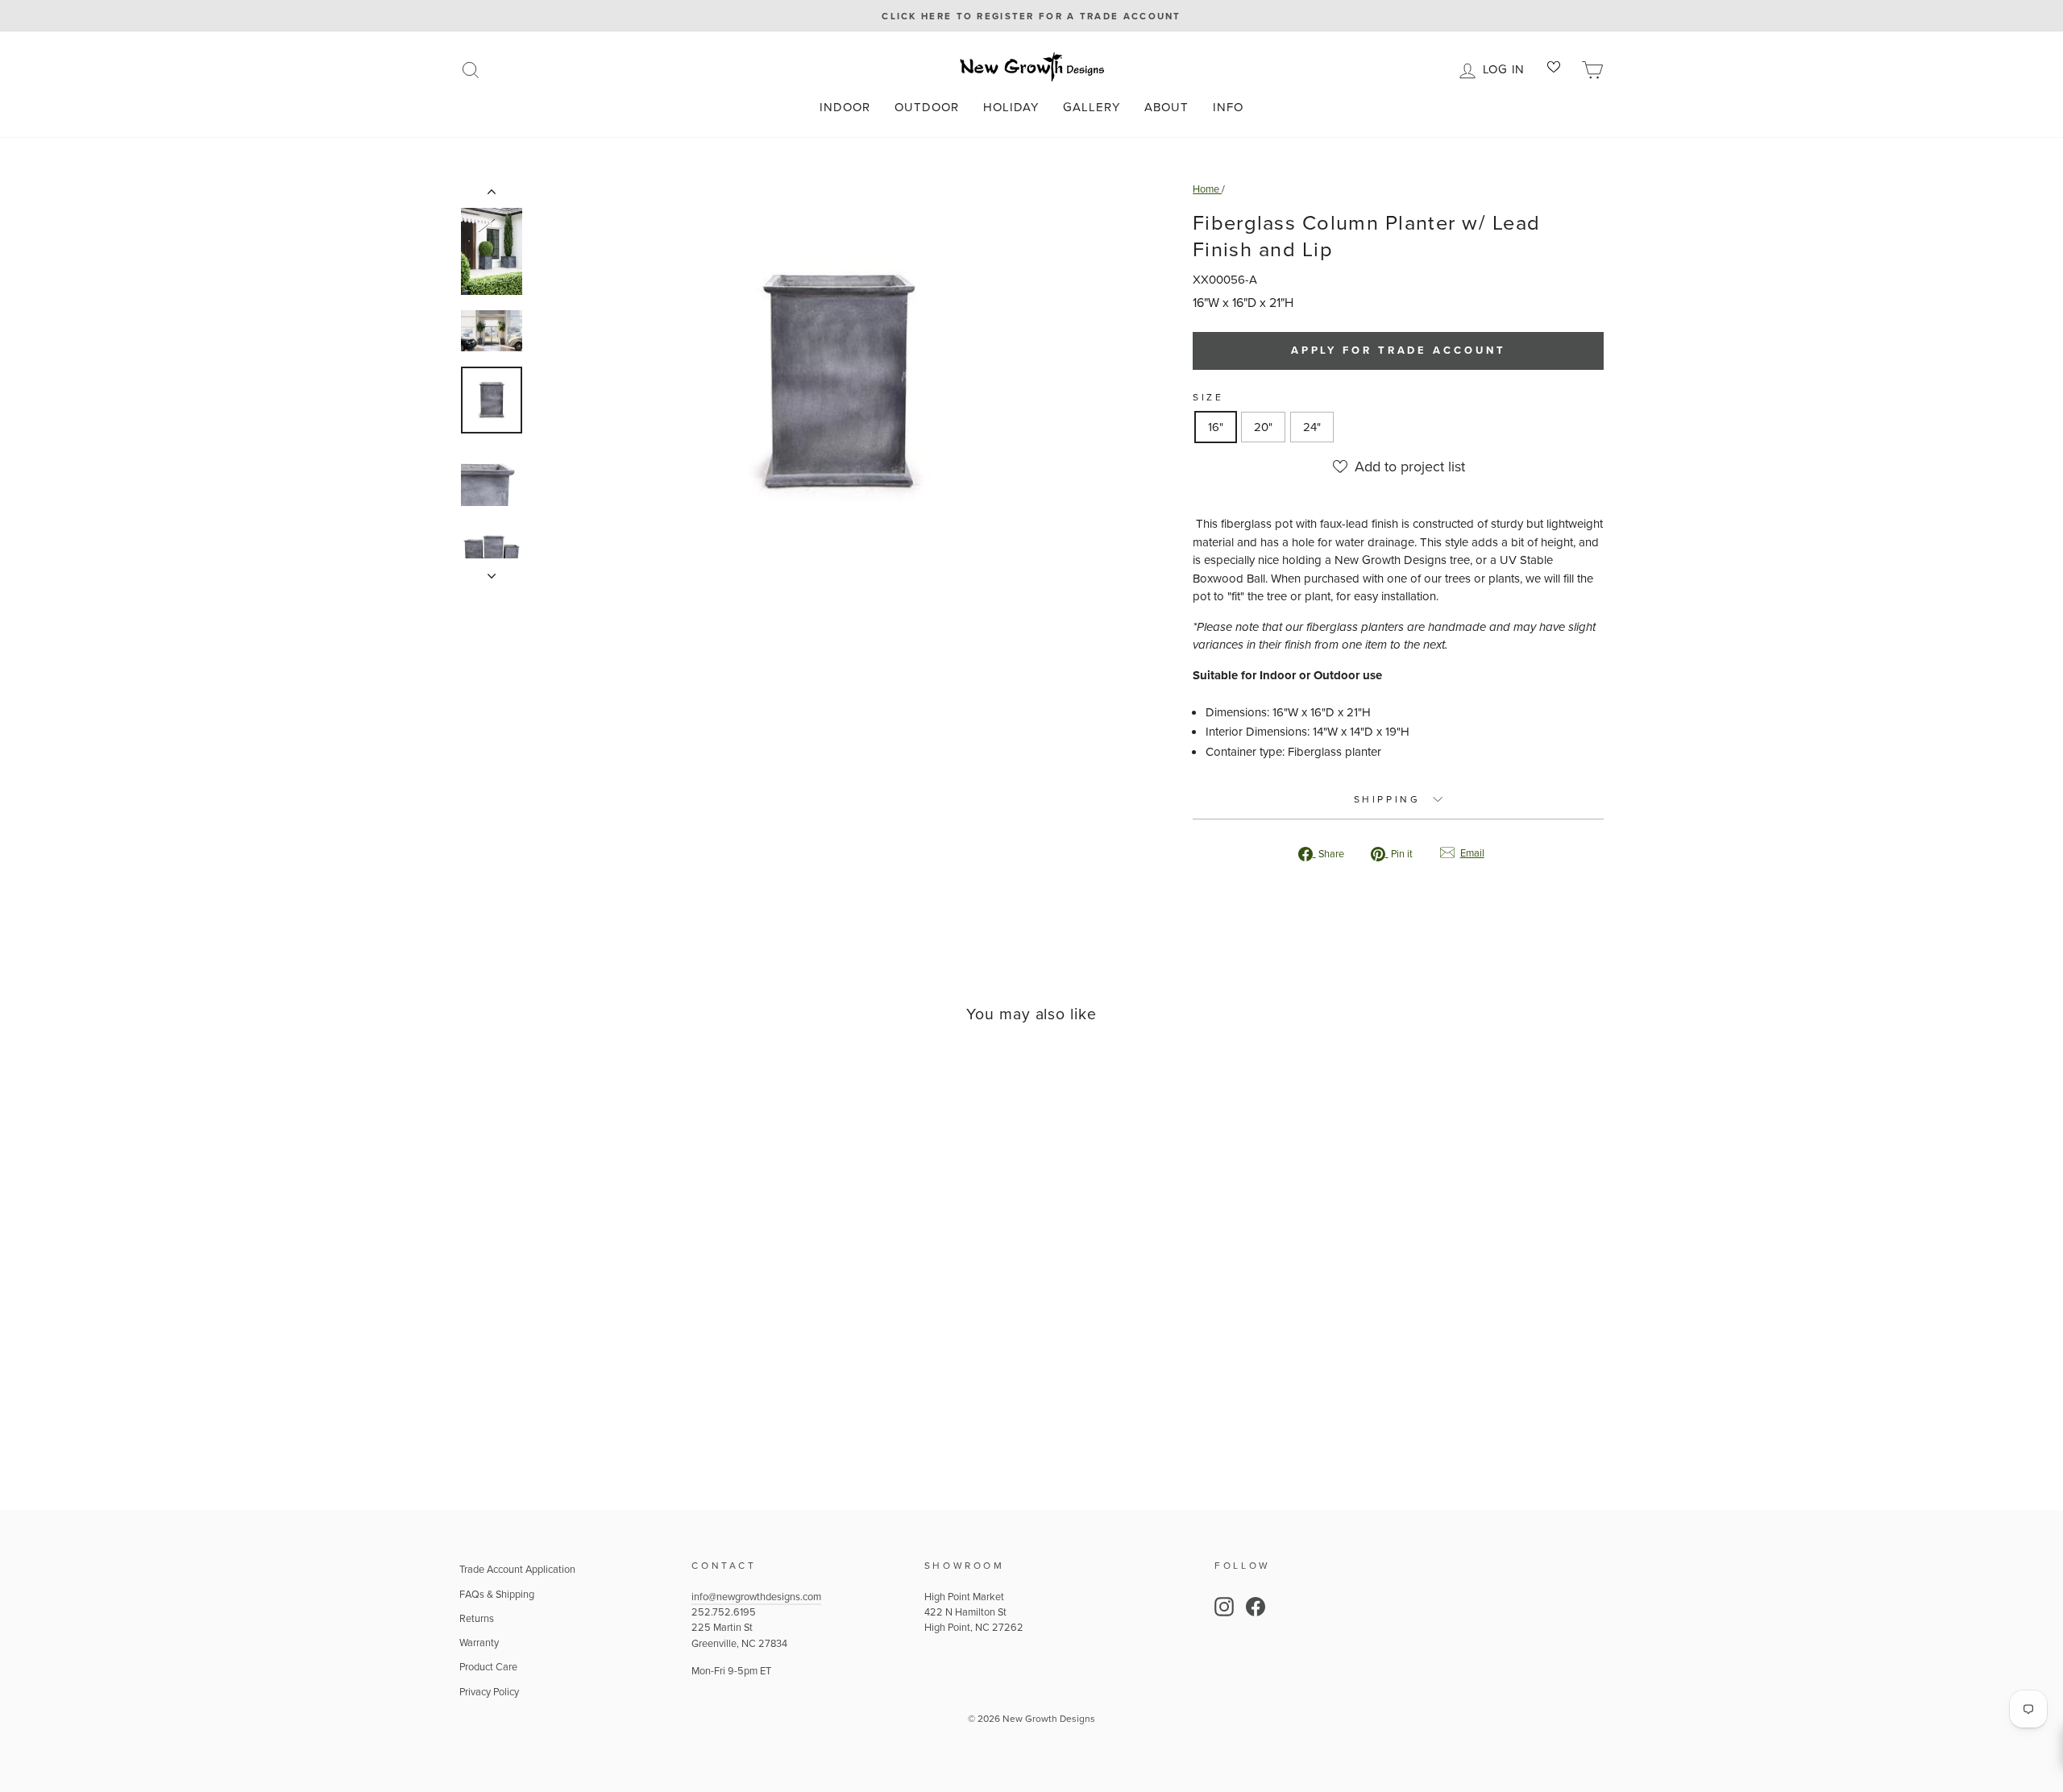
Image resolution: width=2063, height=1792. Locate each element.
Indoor (845, 107)
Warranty (479, 1642)
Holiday (1011, 107)
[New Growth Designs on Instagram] (1224, 1607)
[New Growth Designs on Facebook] (1256, 1607)
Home (1207, 189)
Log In (1507, 68)
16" (1216, 427)
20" (1263, 427)
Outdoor (927, 107)
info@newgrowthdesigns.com (756, 1596)
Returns (477, 1618)
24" (1312, 427)
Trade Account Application (517, 1569)
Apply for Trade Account (1399, 350)
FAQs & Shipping (497, 1594)
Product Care (488, 1666)
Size (1208, 397)
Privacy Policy (489, 1691)
